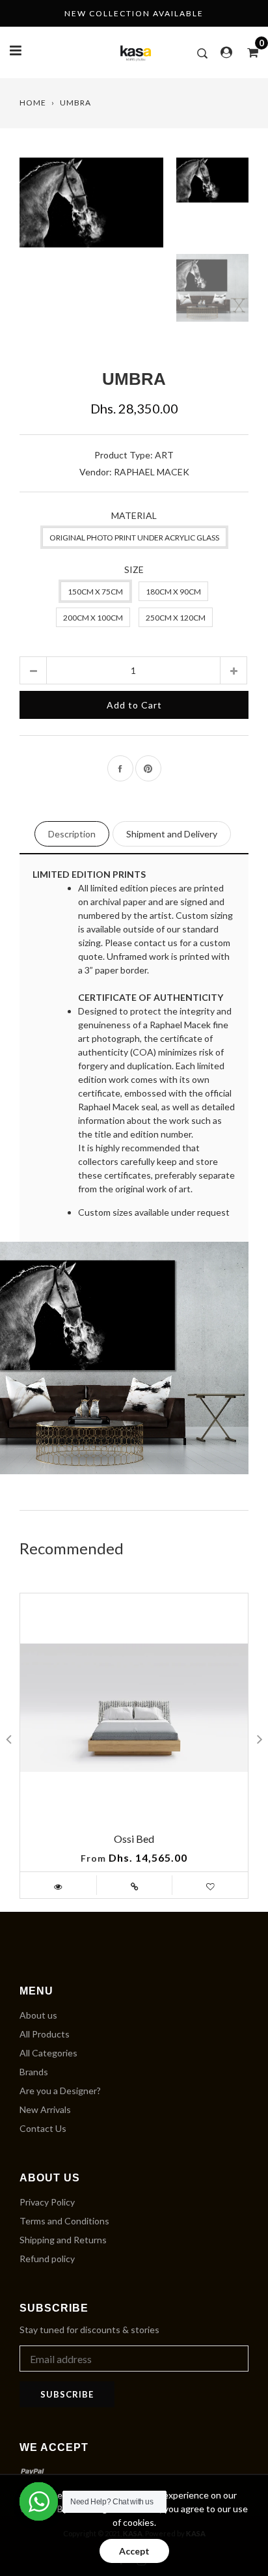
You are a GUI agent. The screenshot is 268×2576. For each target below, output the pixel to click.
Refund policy (47, 2259)
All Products (45, 2034)
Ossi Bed (134, 1839)
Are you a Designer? (60, 2091)
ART (164, 455)
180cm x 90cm (173, 592)
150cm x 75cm (95, 592)
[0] (248, 52)
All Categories (48, 2053)
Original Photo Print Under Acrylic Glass (134, 538)
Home (33, 103)
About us (38, 2015)
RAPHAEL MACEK (152, 472)
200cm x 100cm (93, 618)
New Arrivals (45, 2109)
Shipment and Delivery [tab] (172, 834)
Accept (134, 2551)
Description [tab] (72, 834)
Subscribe (67, 2394)
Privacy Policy (47, 2202)
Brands (34, 2072)
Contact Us (43, 2128)
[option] (91, 250)
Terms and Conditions (64, 2221)
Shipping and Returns (63, 2240)
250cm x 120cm (176, 618)
